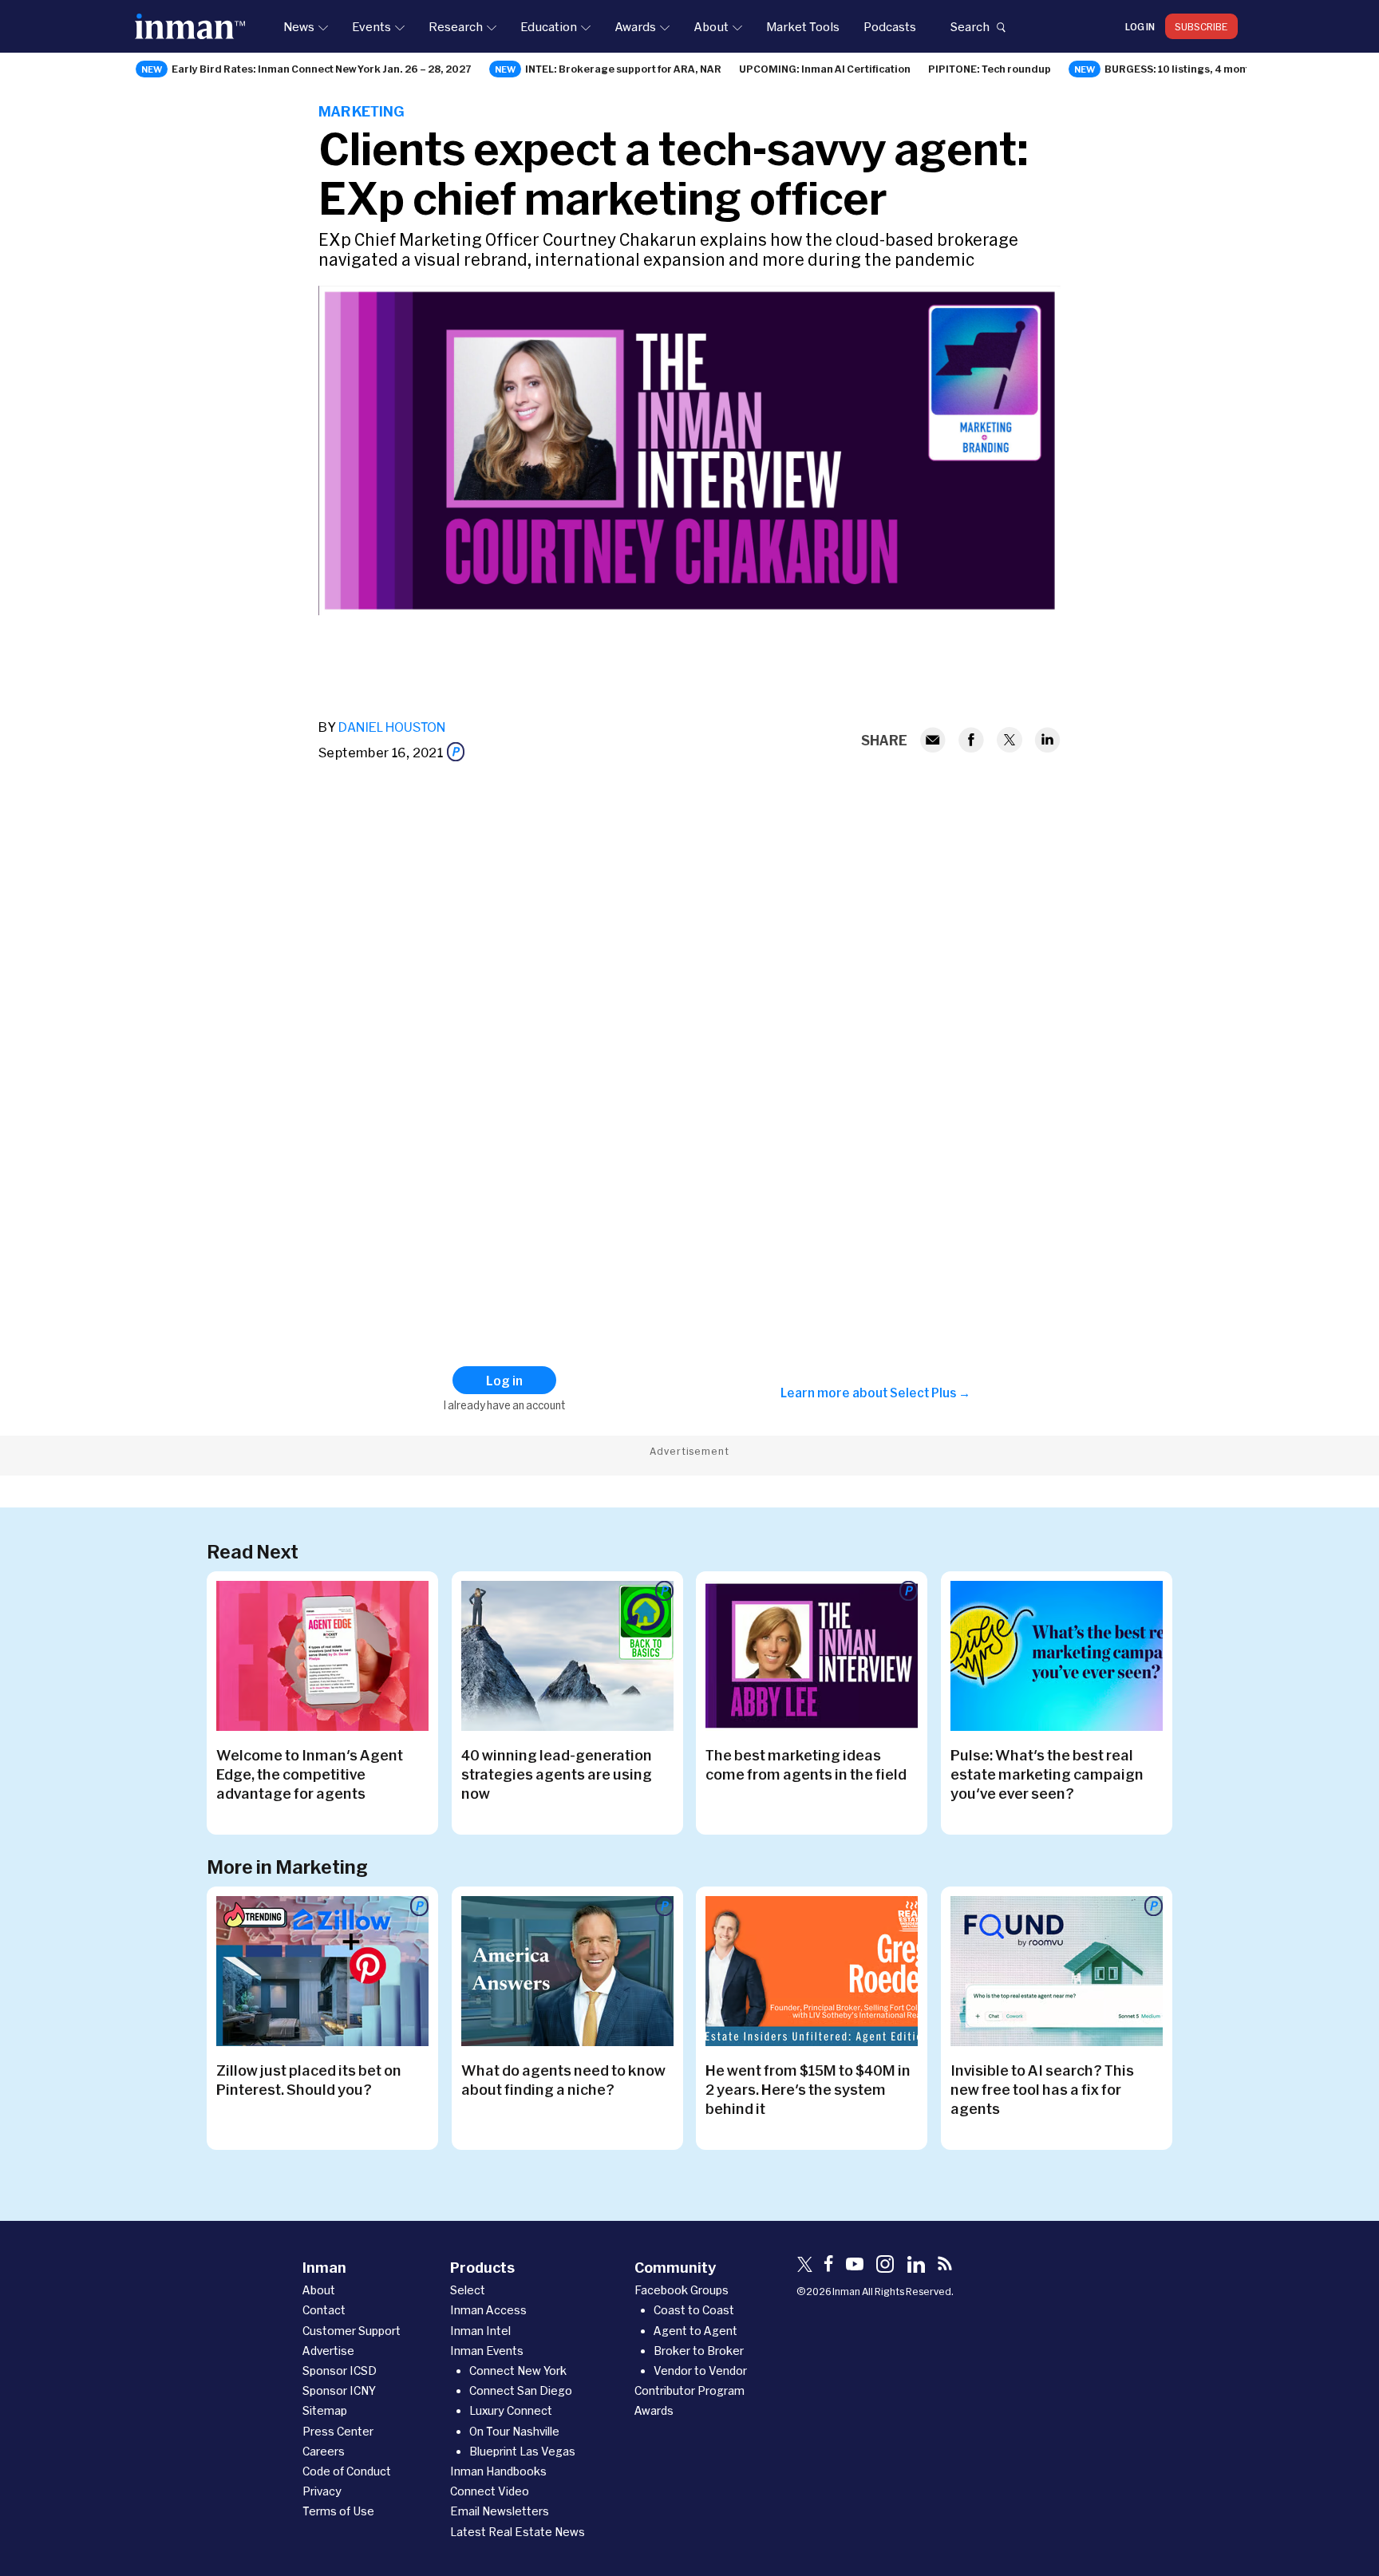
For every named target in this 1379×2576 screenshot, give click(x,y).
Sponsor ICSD (340, 2371)
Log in (1140, 26)
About (711, 26)
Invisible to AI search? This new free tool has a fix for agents (1042, 2089)
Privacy (322, 2491)
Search (970, 26)
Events (371, 26)
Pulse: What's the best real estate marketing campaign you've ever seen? (1047, 1774)
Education (549, 26)
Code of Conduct (347, 2471)
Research (456, 26)
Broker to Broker (699, 2351)
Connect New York (518, 2371)
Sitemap (325, 2410)
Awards (635, 26)
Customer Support (352, 2331)
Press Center (338, 2431)
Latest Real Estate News (518, 2532)
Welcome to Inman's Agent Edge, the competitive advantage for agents (310, 1774)
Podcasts (890, 26)
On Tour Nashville (514, 2431)
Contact (324, 2310)
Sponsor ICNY (339, 2390)
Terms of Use (338, 2511)
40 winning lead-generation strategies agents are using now (557, 1774)
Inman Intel (480, 2331)
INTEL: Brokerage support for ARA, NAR (623, 69)
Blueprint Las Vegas (522, 2451)
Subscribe (1201, 26)
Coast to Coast (694, 2310)
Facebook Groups (682, 2290)
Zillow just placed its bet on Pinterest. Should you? (309, 2080)
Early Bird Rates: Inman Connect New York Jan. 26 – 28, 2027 (322, 69)
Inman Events (487, 2351)
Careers (324, 2451)
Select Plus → (930, 1393)
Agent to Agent (695, 2331)
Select (468, 2290)
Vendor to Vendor (700, 2371)
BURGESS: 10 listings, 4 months (1183, 69)
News (299, 26)
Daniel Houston (392, 727)
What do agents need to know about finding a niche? (563, 2080)
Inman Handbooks (498, 2471)
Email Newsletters (500, 2511)
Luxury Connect (511, 2410)
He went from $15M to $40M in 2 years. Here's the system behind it (808, 2089)
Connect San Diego (521, 2390)
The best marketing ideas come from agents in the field (806, 1764)
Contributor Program (689, 2390)
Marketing (362, 111)
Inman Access (488, 2310)
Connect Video (490, 2491)
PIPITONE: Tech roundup (990, 69)
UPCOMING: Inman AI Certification (825, 69)
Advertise (328, 2351)
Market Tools (803, 26)
